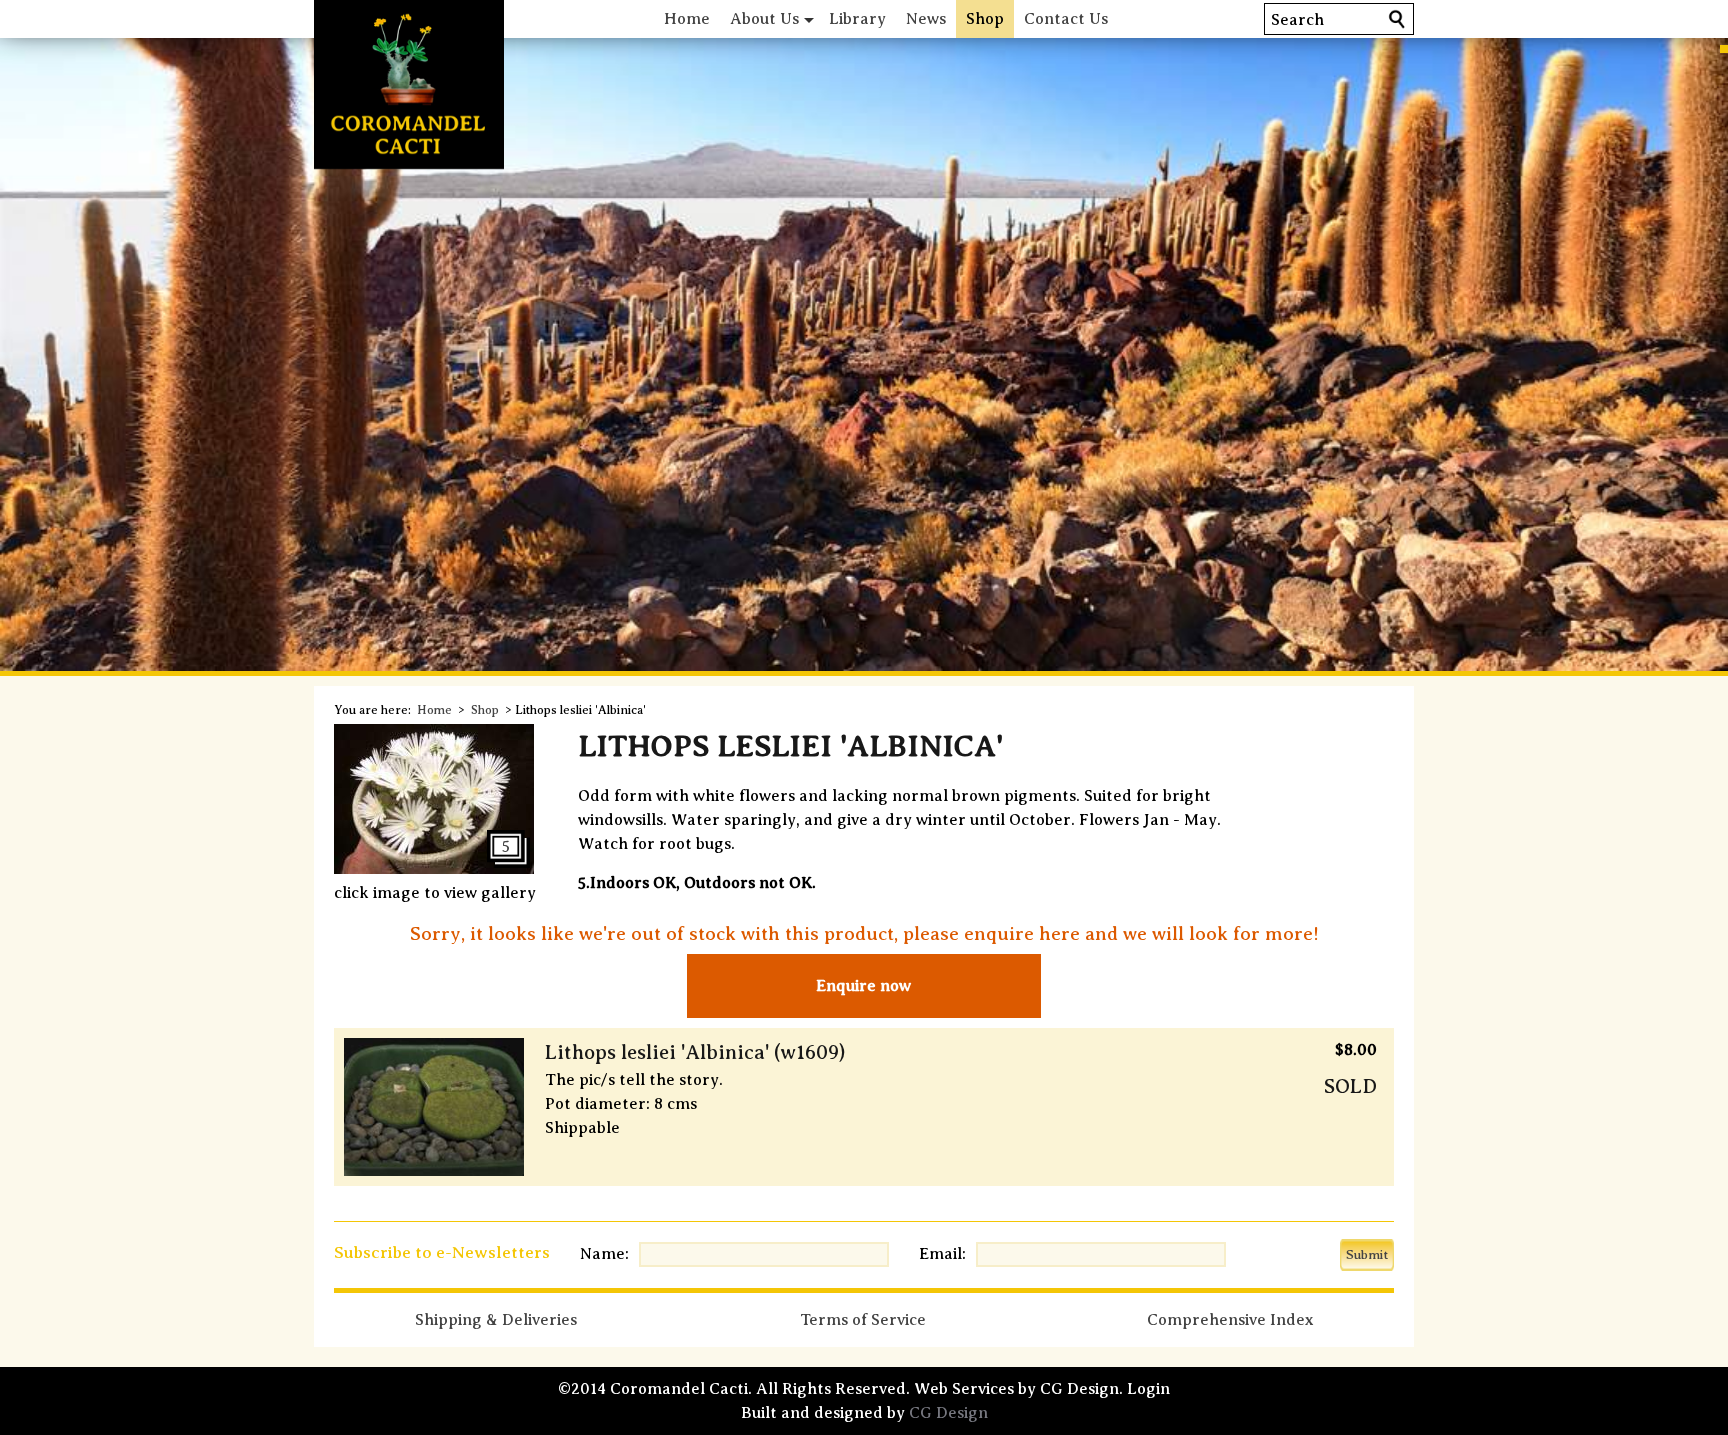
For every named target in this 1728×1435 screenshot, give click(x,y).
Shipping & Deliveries (496, 1320)
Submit (1367, 1254)
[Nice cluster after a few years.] (434, 869)
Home (687, 19)
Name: (604, 1254)
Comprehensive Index (1230, 1320)
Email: (942, 1254)
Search (1297, 20)
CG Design (948, 1413)
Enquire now (863, 986)
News (926, 19)
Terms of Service (863, 1320)
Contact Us (1066, 19)
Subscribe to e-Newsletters (442, 1252)
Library (857, 19)
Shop (985, 19)
